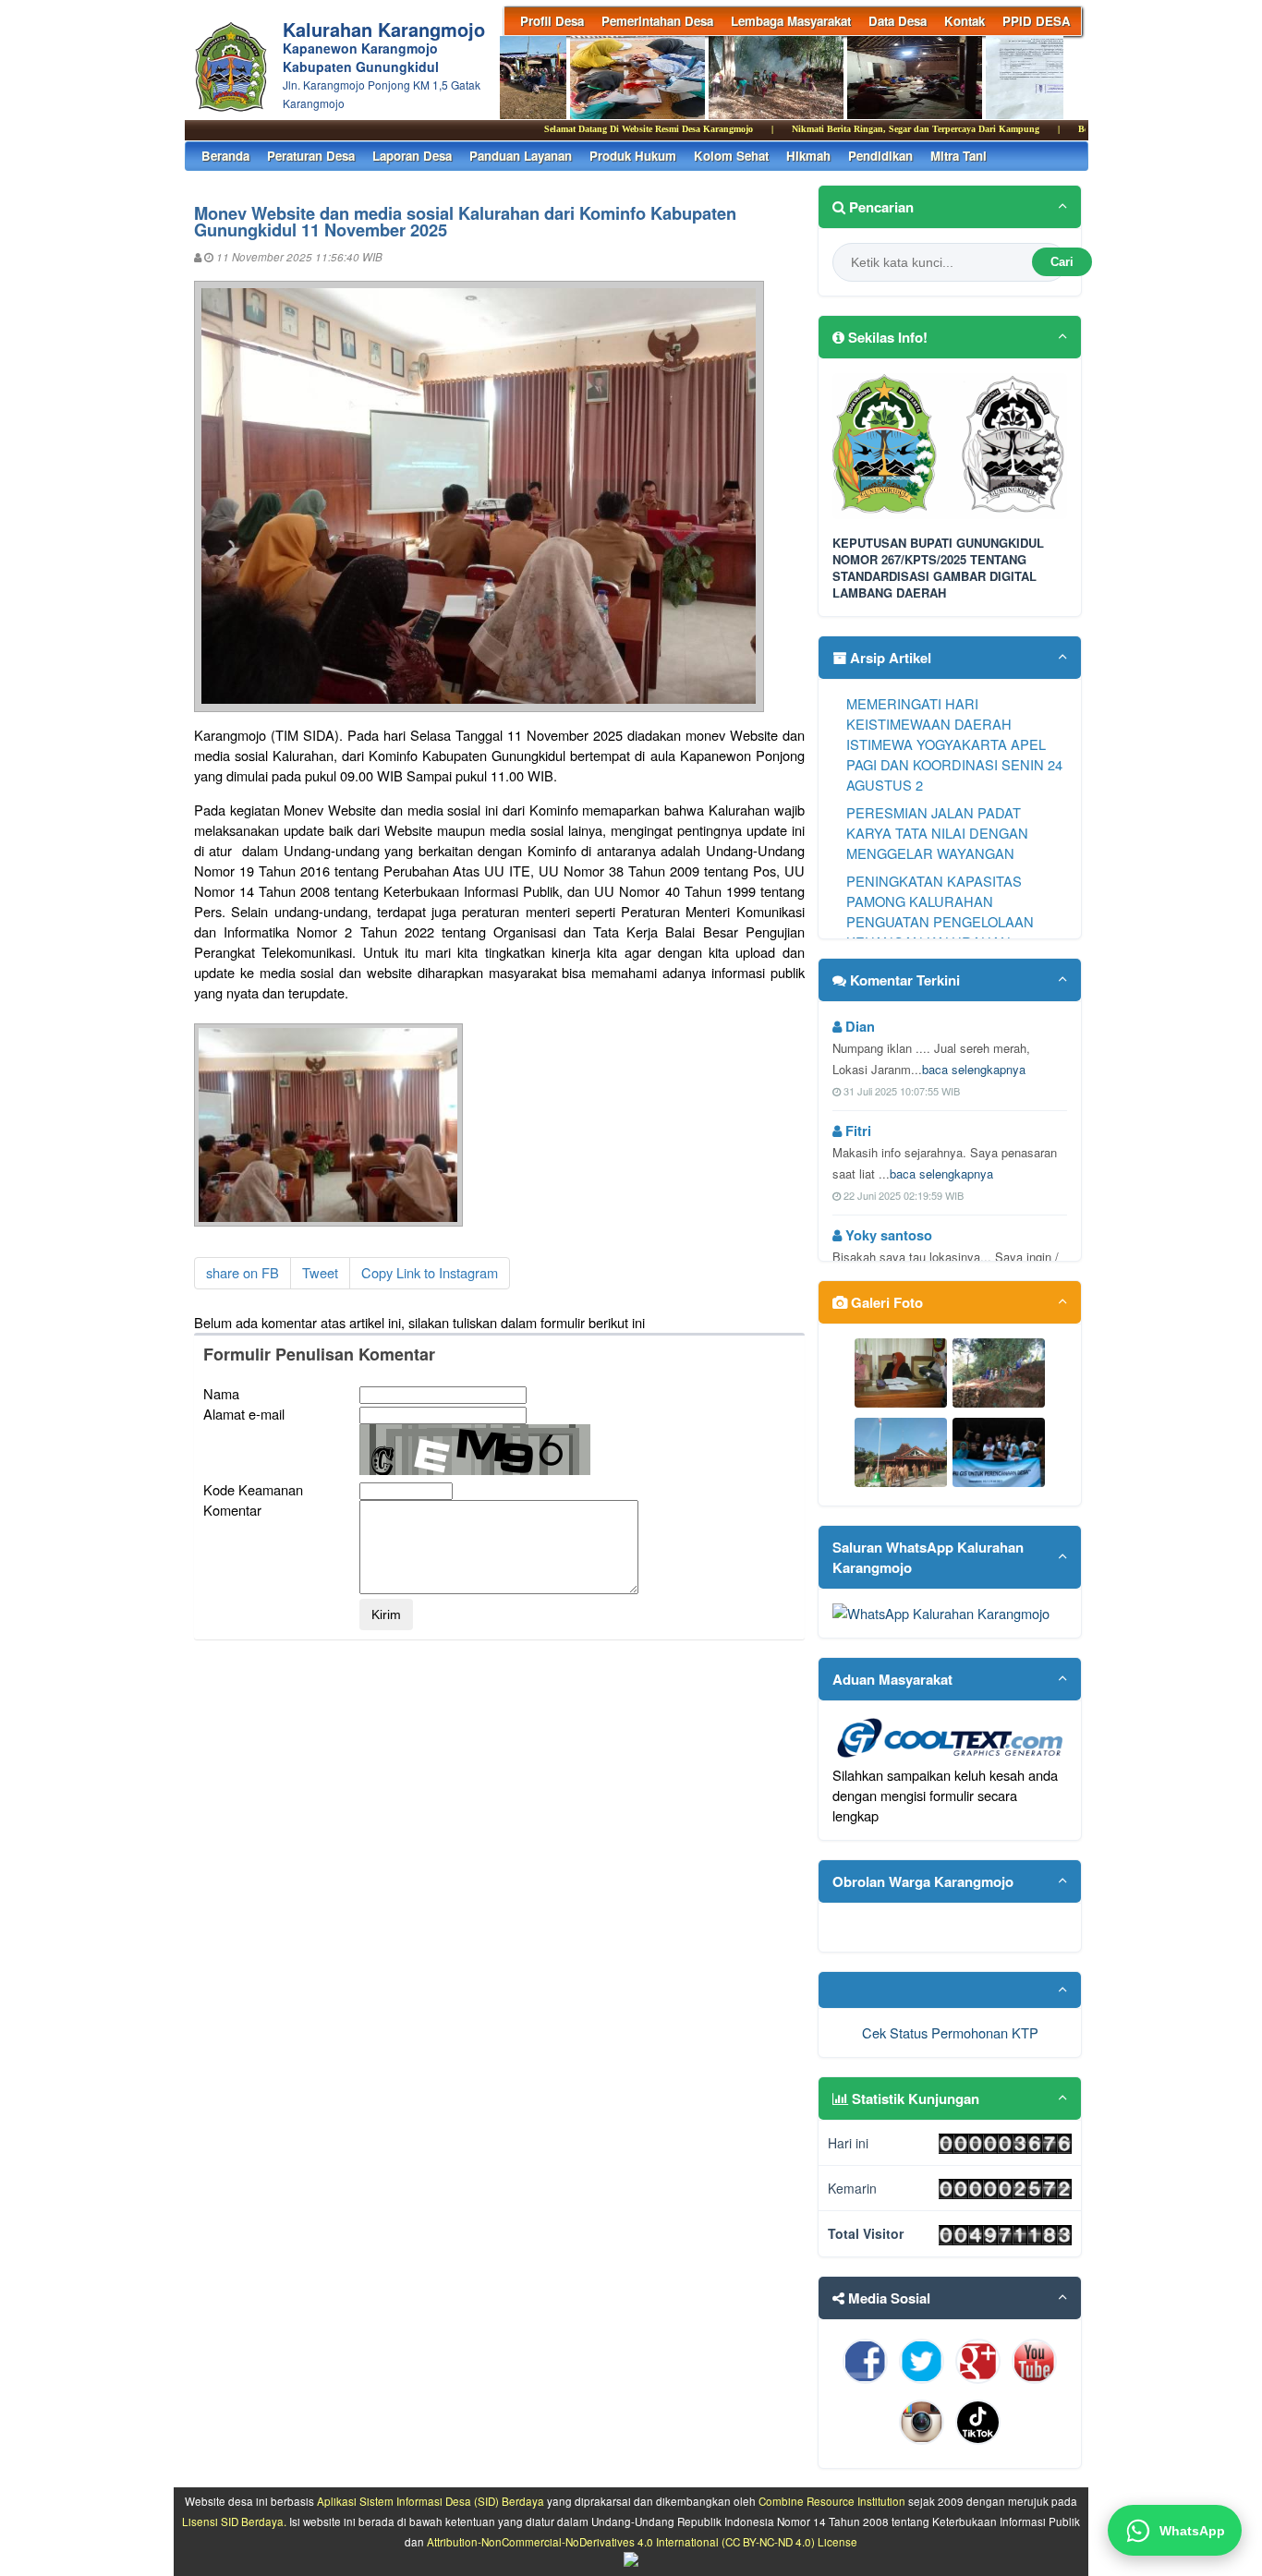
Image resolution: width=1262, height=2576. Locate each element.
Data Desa (898, 21)
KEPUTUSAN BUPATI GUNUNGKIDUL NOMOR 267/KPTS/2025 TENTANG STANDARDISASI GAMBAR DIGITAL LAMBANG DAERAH (938, 568)
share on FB (243, 1272)
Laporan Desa (412, 156)
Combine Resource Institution (832, 2501)
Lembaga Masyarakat (791, 21)
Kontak (965, 21)
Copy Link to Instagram (430, 1272)
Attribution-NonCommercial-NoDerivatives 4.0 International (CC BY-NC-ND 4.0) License (642, 2542)
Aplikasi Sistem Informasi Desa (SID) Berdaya (431, 2501)
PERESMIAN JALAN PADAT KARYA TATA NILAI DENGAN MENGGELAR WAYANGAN (937, 833)
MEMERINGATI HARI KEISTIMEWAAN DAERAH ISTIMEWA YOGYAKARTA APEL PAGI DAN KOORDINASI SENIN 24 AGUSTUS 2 (954, 744)
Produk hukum (633, 156)
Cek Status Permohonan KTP (950, 2032)
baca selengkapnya (974, 1069)
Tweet (320, 1272)
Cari (1062, 262)
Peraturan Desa (311, 156)
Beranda (225, 156)
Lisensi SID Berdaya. (234, 2522)
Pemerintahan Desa (657, 21)
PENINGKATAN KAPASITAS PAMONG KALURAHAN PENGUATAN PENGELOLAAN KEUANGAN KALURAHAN (940, 911)
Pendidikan (880, 156)
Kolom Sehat (731, 156)
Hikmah (808, 156)
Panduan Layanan (521, 156)
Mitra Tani (959, 156)
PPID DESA (1037, 21)
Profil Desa (552, 21)
